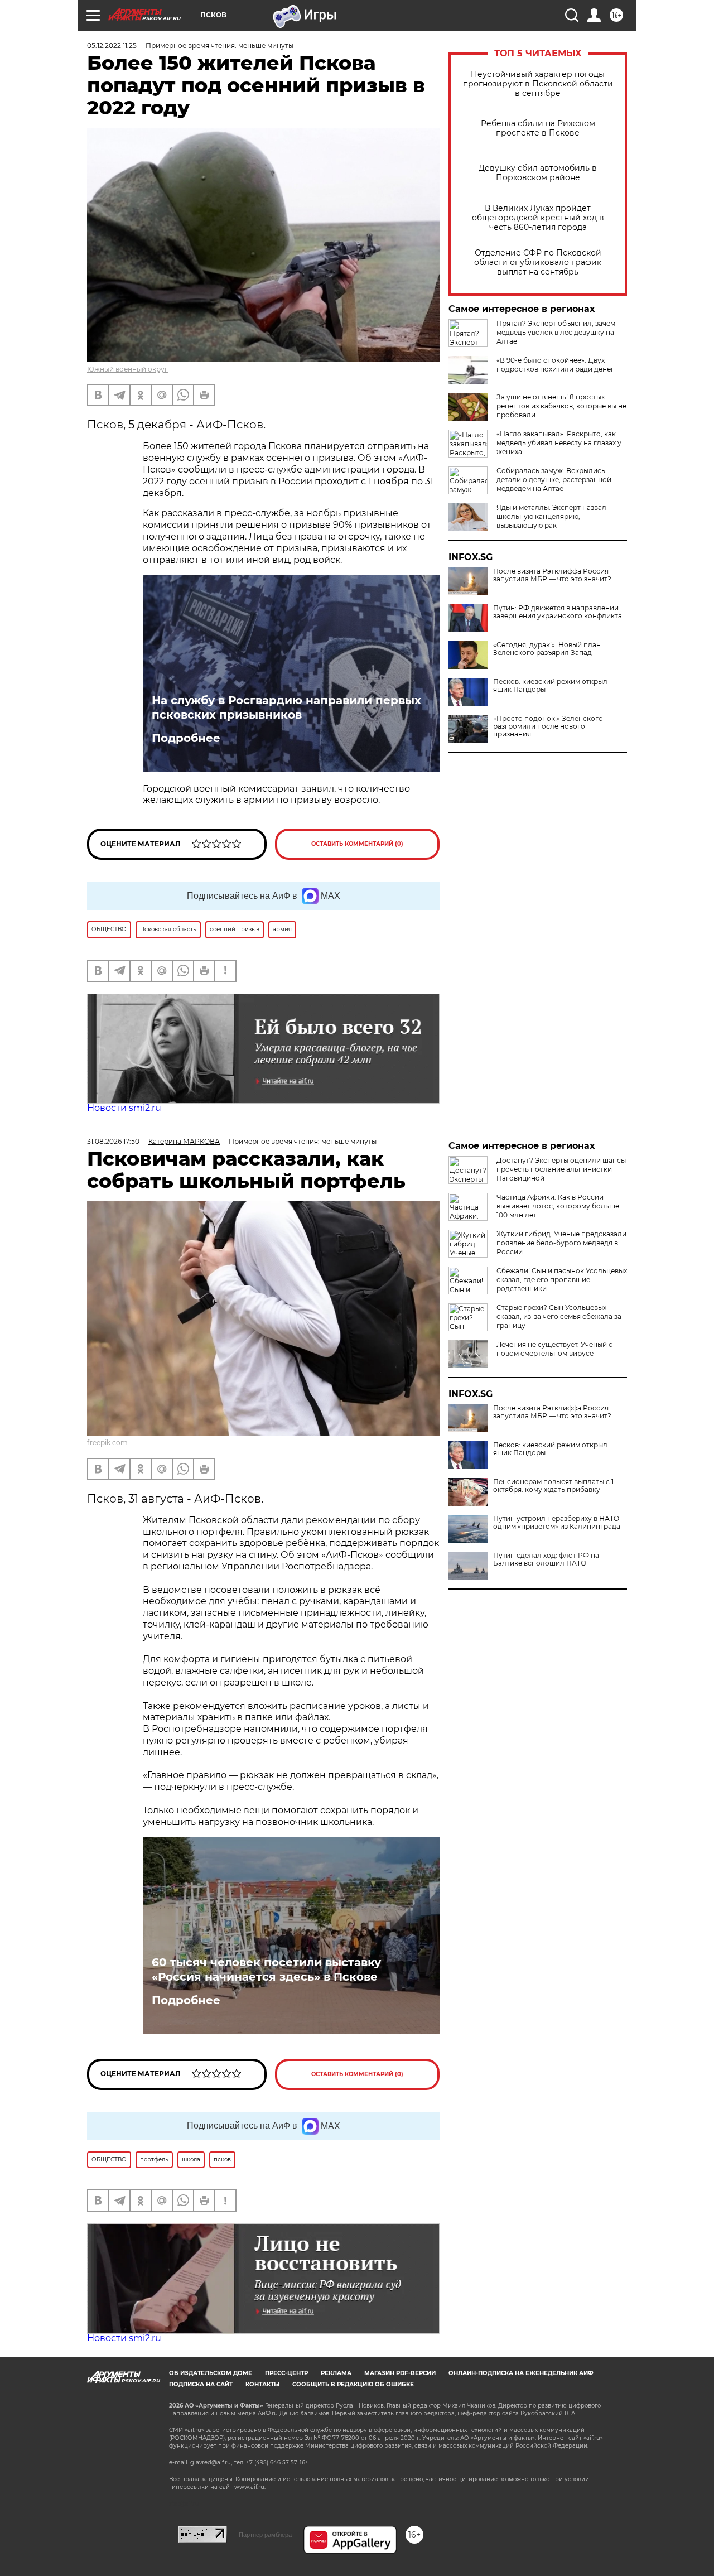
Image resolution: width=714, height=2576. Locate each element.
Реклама (336, 2373)
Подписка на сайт (201, 2384)
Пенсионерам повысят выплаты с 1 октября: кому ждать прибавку (553, 1486)
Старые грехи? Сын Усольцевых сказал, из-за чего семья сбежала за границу (559, 1316)
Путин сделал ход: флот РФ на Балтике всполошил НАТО (546, 1559)
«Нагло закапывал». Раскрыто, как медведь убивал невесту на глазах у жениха (559, 443)
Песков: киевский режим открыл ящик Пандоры (550, 686)
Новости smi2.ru (124, 1108)
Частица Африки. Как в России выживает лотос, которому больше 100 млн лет (558, 1206)
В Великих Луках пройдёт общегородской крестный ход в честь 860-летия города (538, 218)
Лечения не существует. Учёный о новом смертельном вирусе (555, 1349)
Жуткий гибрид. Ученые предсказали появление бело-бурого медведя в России (561, 1243)
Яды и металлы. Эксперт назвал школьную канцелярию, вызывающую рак (551, 516)
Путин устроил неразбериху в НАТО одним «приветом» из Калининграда (557, 1523)
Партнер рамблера (265, 2535)
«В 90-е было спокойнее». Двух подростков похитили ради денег (555, 365)
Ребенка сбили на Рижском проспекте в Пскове (538, 128)
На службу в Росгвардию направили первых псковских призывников (286, 707)
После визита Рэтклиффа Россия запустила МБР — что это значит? (552, 575)
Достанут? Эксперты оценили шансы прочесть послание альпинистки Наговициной (561, 1169)
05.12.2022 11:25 (112, 45)
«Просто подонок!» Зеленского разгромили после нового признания (548, 726)
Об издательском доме (211, 2373)
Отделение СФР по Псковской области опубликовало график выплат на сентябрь (538, 263)
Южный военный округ (127, 369)
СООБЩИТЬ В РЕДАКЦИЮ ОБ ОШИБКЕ (353, 2384)
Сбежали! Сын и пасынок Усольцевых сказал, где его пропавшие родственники (562, 1280)
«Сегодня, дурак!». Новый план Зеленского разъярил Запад (547, 649)
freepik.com (107, 1443)
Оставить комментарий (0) (357, 844)
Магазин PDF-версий (400, 2373)
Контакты (262, 2384)
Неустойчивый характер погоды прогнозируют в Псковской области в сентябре (538, 84)
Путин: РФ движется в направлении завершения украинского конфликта (558, 612)
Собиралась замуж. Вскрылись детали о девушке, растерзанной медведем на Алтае (554, 480)
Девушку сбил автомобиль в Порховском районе (538, 173)
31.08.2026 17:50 (113, 1141)
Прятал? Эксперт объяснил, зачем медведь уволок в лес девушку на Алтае (556, 332)
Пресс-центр (286, 2373)
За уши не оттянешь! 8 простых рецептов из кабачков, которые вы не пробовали (561, 406)
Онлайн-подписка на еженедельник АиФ (521, 2373)
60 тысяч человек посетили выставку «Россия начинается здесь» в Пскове (266, 1970)
